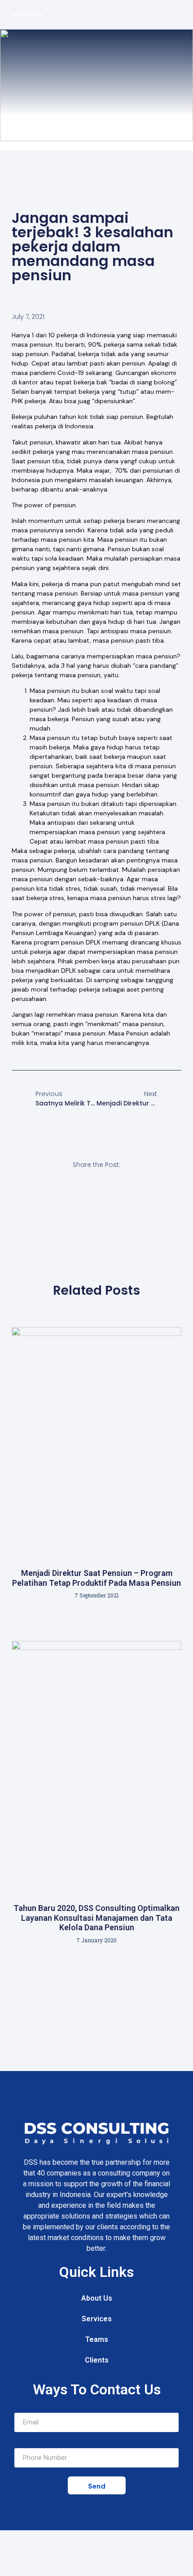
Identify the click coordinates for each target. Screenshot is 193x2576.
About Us (97, 2298)
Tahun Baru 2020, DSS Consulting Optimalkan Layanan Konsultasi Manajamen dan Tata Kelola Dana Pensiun (96, 1918)
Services (97, 2319)
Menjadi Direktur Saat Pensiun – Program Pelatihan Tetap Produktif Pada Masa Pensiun (96, 1578)
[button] (177, 15)
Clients (97, 2360)
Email (24, 2409)
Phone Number (40, 2445)
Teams (97, 2339)
